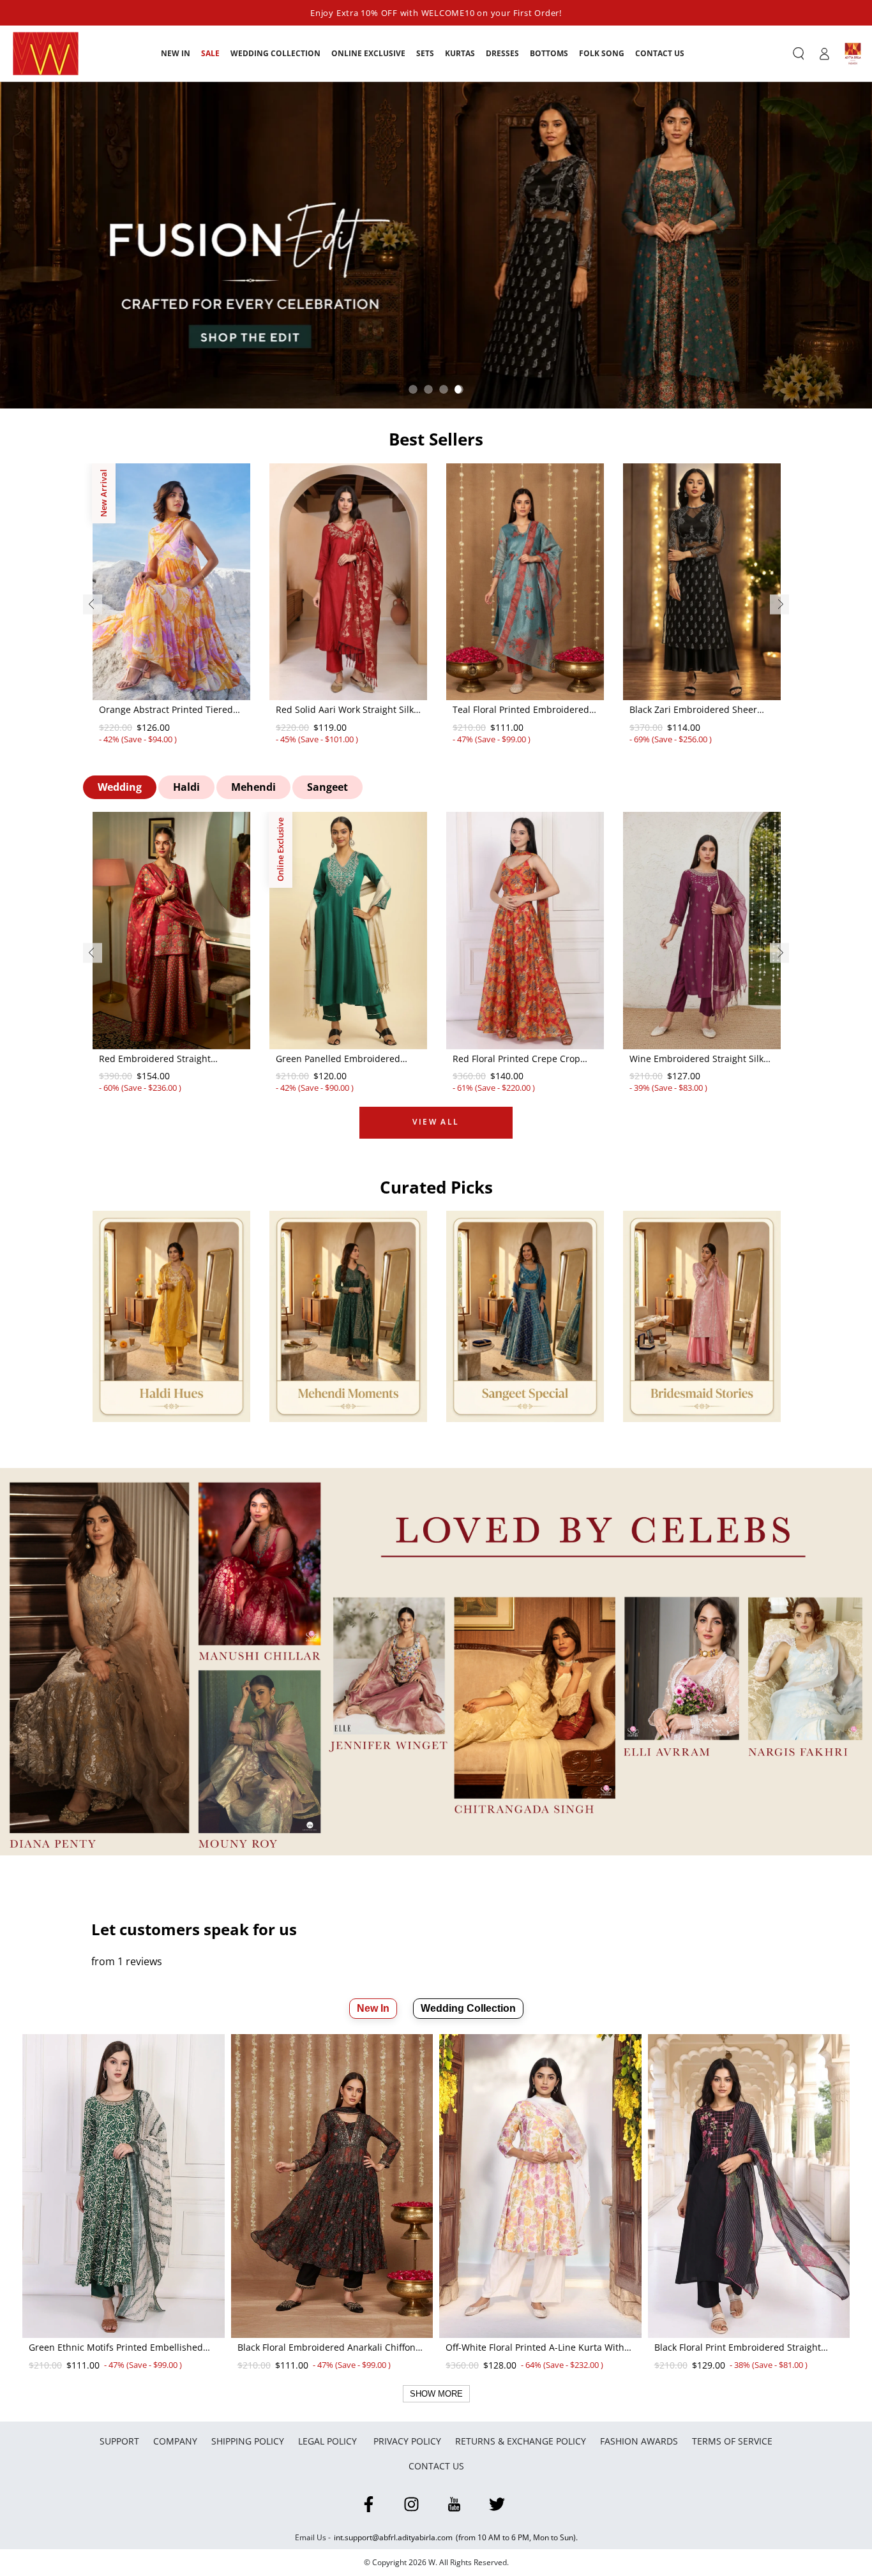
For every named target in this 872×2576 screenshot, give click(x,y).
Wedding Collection (468, 2008)
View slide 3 (444, 389)
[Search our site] (799, 54)
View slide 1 (413, 389)
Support (119, 2441)
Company (175, 2441)
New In (373, 2008)
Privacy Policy (407, 2441)
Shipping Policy (248, 2441)
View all (436, 1122)
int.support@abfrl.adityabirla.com (393, 2537)
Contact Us (436, 2466)
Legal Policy (329, 2441)
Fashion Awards (639, 2441)
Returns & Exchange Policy (521, 2441)
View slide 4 (459, 389)
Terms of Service (732, 2441)
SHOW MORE (436, 2394)
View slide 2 (428, 389)
